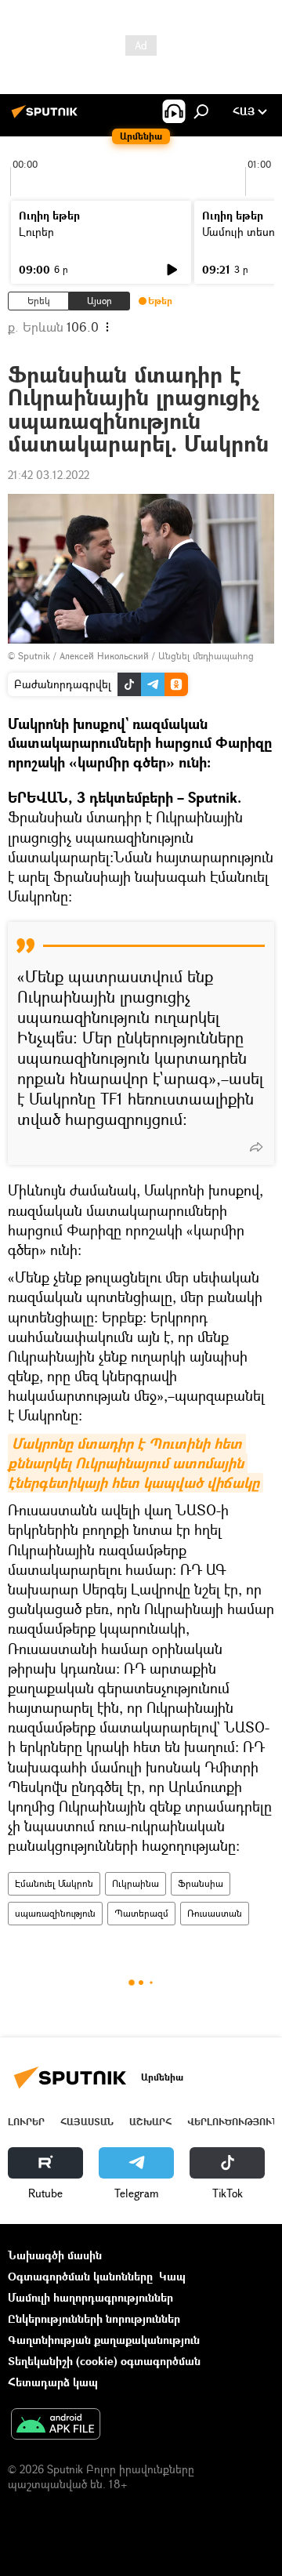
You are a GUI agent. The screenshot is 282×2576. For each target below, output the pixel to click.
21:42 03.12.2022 (49, 475)
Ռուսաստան (215, 1913)
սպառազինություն (55, 1913)
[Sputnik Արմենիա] (47, 117)
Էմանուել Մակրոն (54, 1883)
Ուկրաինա (136, 1883)
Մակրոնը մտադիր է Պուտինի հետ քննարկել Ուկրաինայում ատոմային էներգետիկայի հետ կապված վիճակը (134, 1463)
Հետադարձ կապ (53, 2382)
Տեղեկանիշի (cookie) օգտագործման (104, 2361)
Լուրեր (36, 232)
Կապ (172, 2276)
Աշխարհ (150, 2122)
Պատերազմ (141, 1913)
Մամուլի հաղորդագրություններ (90, 2297)
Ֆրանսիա (201, 1883)
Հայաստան (87, 2122)
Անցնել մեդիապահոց (206, 656)
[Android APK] (56, 2425)
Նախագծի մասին (55, 2255)
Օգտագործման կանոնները (80, 2276)
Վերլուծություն (233, 2122)
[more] (256, 1147)
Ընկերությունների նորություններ (94, 2318)
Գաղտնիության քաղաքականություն (104, 2340)
